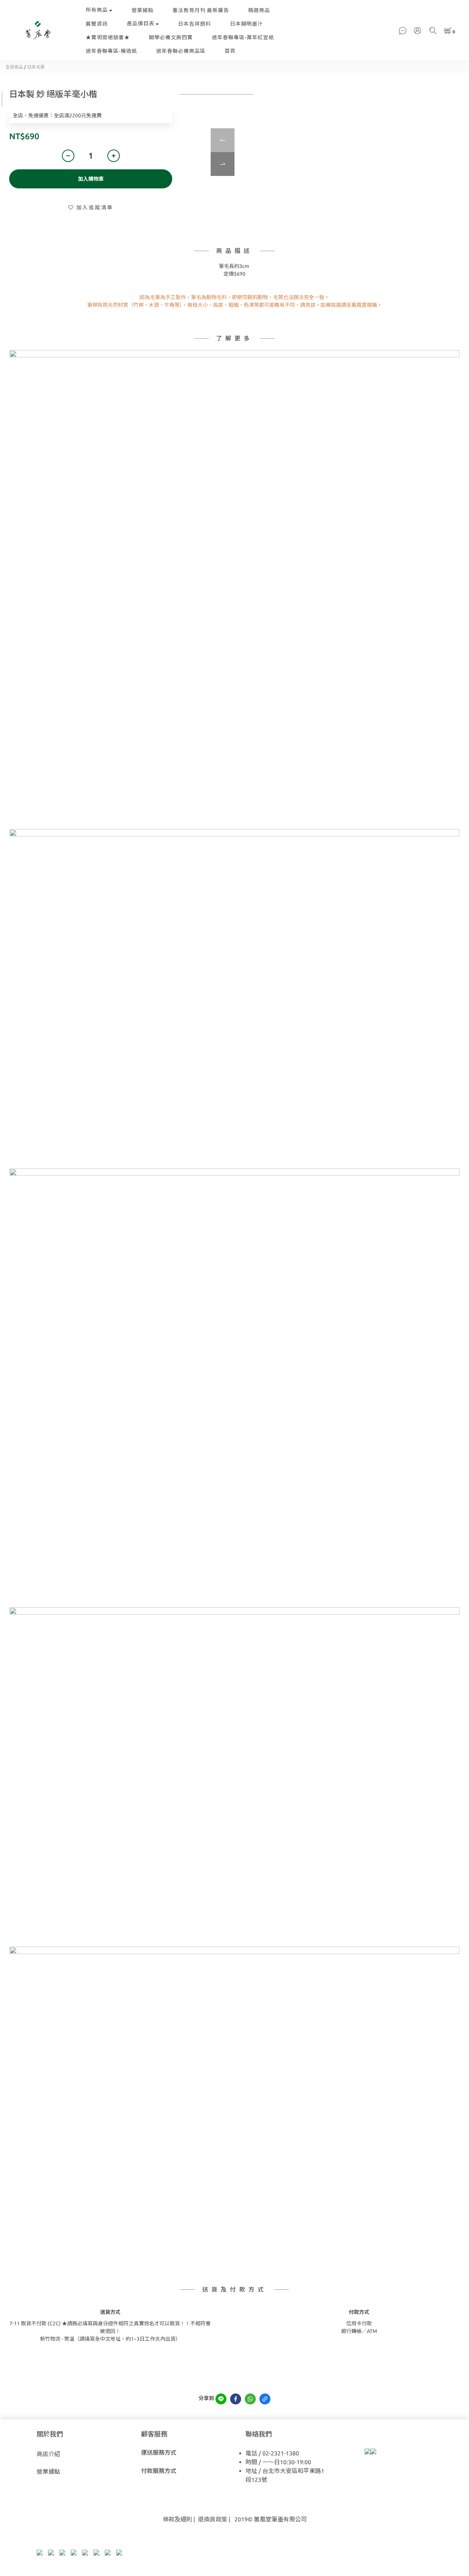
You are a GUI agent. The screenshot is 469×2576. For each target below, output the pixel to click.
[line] (221, 2399)
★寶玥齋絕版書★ (108, 37)
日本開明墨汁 (247, 24)
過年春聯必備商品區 (181, 51)
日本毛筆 (36, 67)
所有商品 (97, 10)
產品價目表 (141, 23)
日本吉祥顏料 (195, 24)
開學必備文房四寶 (171, 37)
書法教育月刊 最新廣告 (201, 10)
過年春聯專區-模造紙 (111, 51)
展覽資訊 (97, 24)
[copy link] (265, 2399)
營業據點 (143, 10)
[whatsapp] (250, 2399)
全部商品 (14, 67)
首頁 (230, 51)
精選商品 (259, 10)
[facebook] (236, 2399)
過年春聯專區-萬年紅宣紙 (243, 37)
